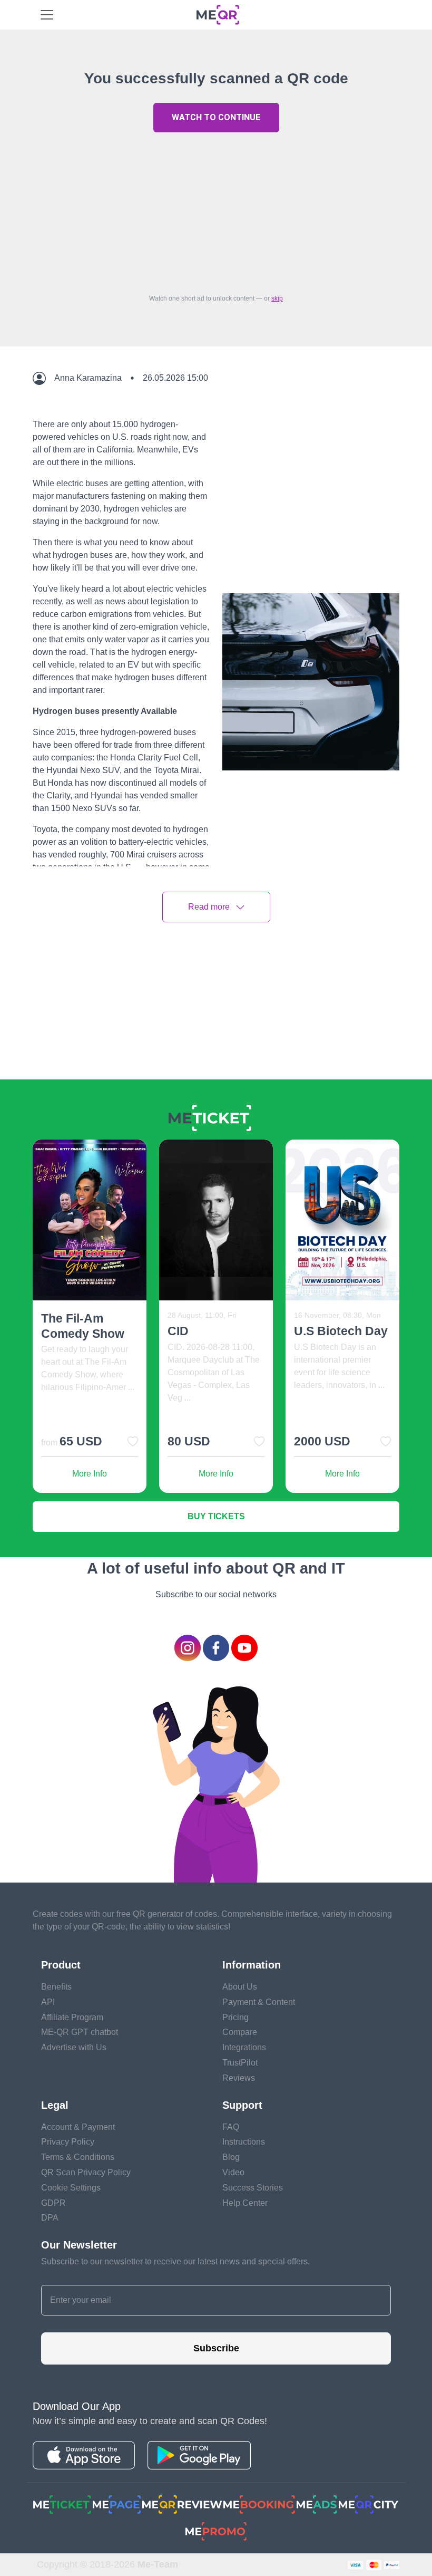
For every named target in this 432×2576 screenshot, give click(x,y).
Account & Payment (78, 2127)
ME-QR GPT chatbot (80, 2032)
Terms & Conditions (78, 2157)
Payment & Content (259, 2002)
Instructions (244, 2142)
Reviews (239, 2078)
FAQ (231, 2127)
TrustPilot (240, 2063)
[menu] (47, 15)
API (48, 2002)
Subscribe (216, 2348)
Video (233, 2172)
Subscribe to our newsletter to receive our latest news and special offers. (175, 2261)
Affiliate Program (72, 2017)
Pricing (235, 2017)
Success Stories (253, 2188)
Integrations (244, 2047)
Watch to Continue (216, 117)
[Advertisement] (216, 210)
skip (277, 298)
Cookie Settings (71, 2188)
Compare (240, 2032)
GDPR (53, 2203)
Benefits (56, 1987)
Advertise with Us (74, 2047)
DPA (50, 2218)
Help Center (245, 2203)
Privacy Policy (68, 2142)
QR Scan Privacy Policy (86, 2172)
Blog (231, 2157)
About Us (240, 1987)
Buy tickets (216, 1516)
